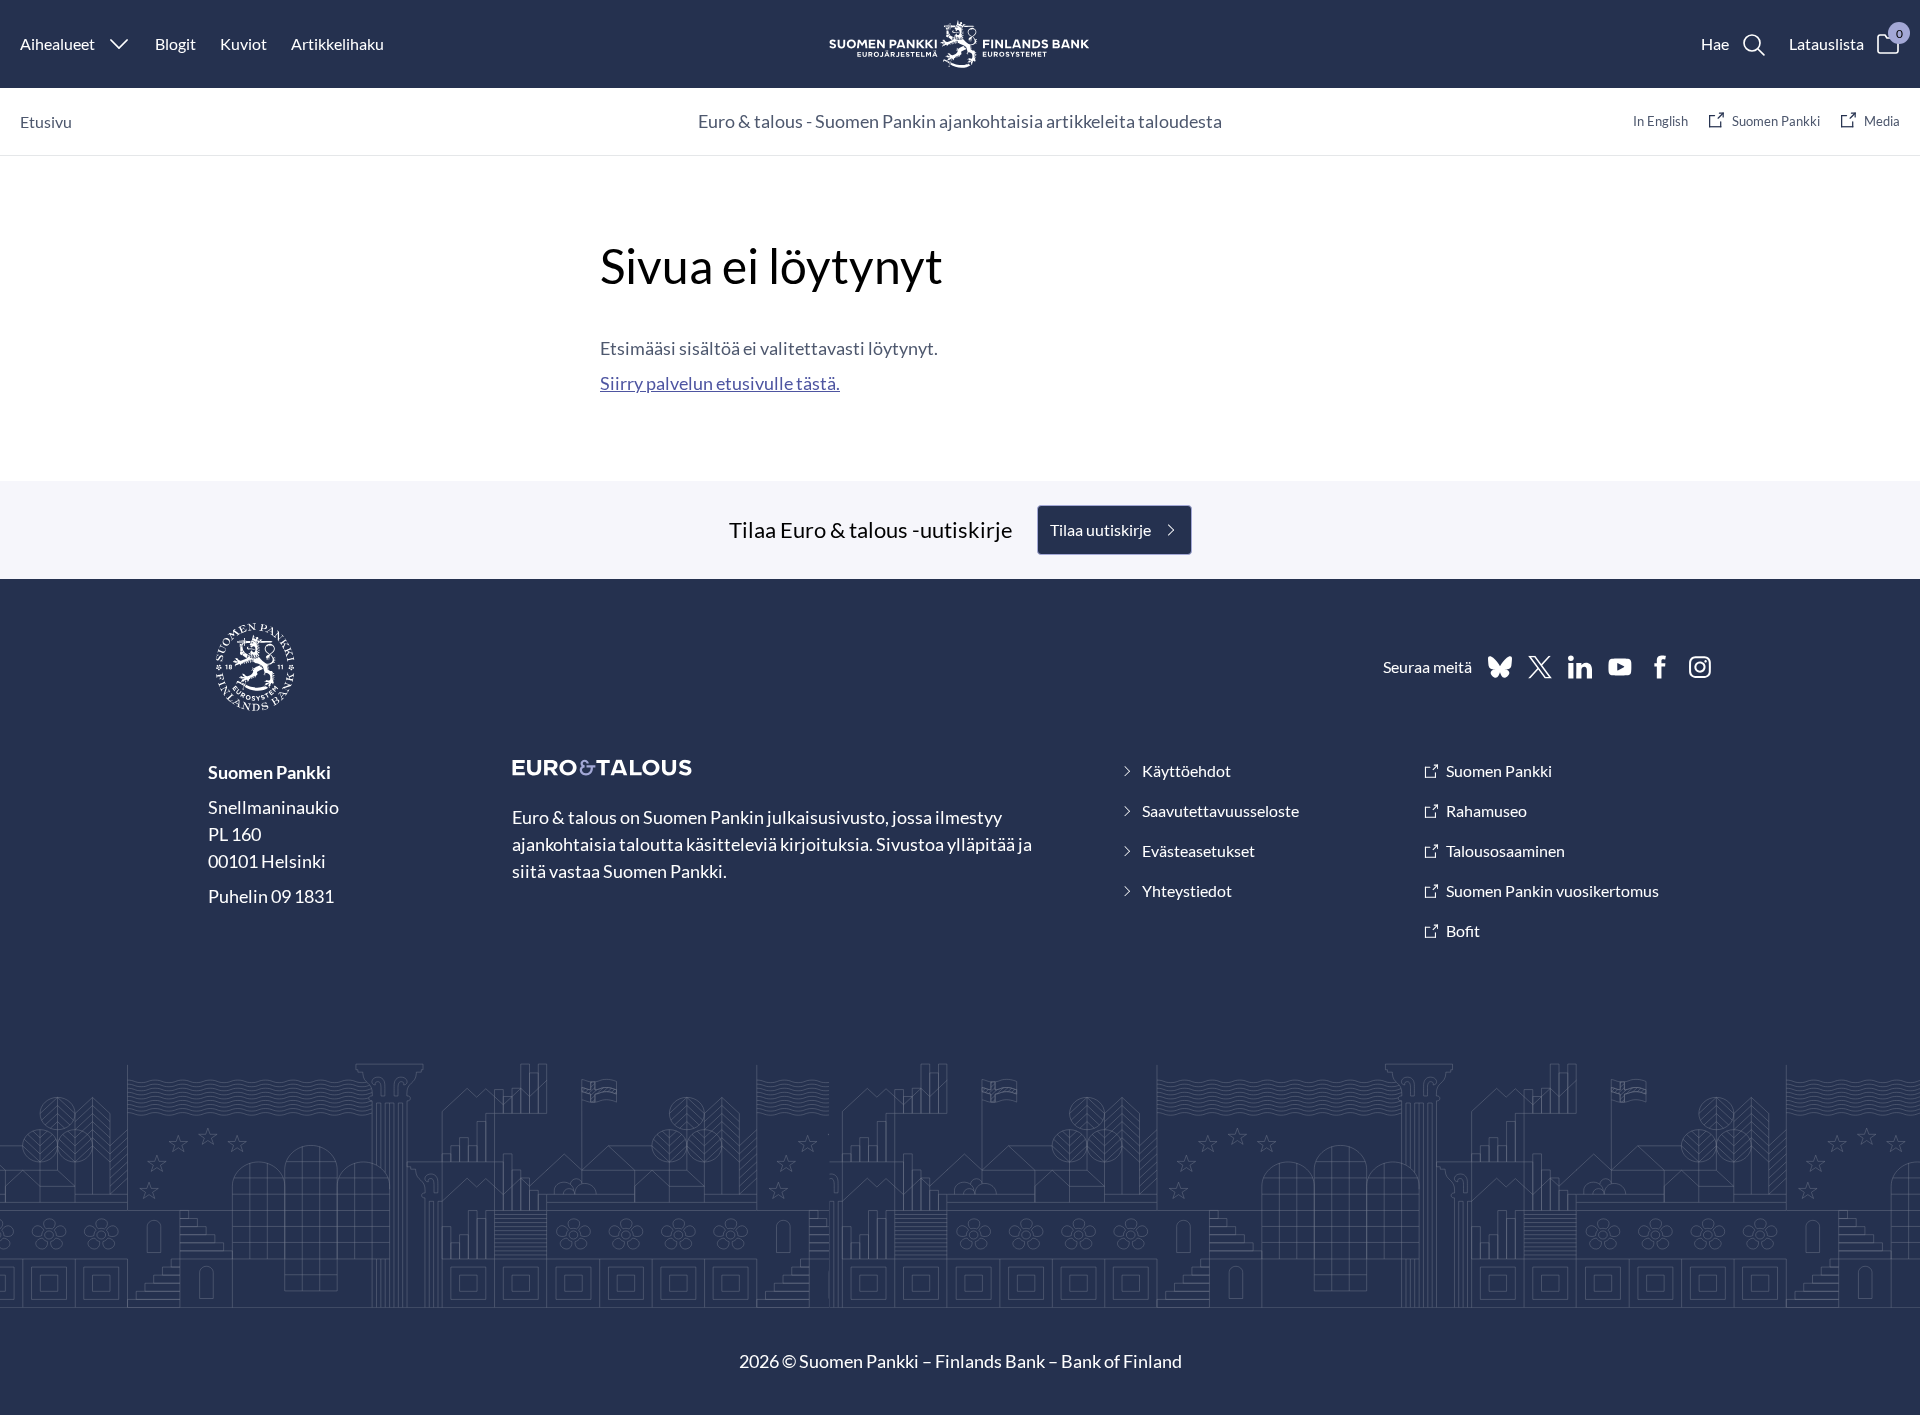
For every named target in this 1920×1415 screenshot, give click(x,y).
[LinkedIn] (1580, 667)
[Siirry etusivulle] (960, 44)
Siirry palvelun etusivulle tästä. (720, 383)
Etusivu (46, 121)
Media (1882, 121)
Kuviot (243, 43)
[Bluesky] (1500, 667)
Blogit (175, 43)
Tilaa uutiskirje (1100, 529)
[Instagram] (1700, 667)
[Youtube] (1620, 667)
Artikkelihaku (337, 43)
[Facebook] (1660, 667)
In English (1660, 121)
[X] (1540, 667)
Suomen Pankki (1776, 121)
